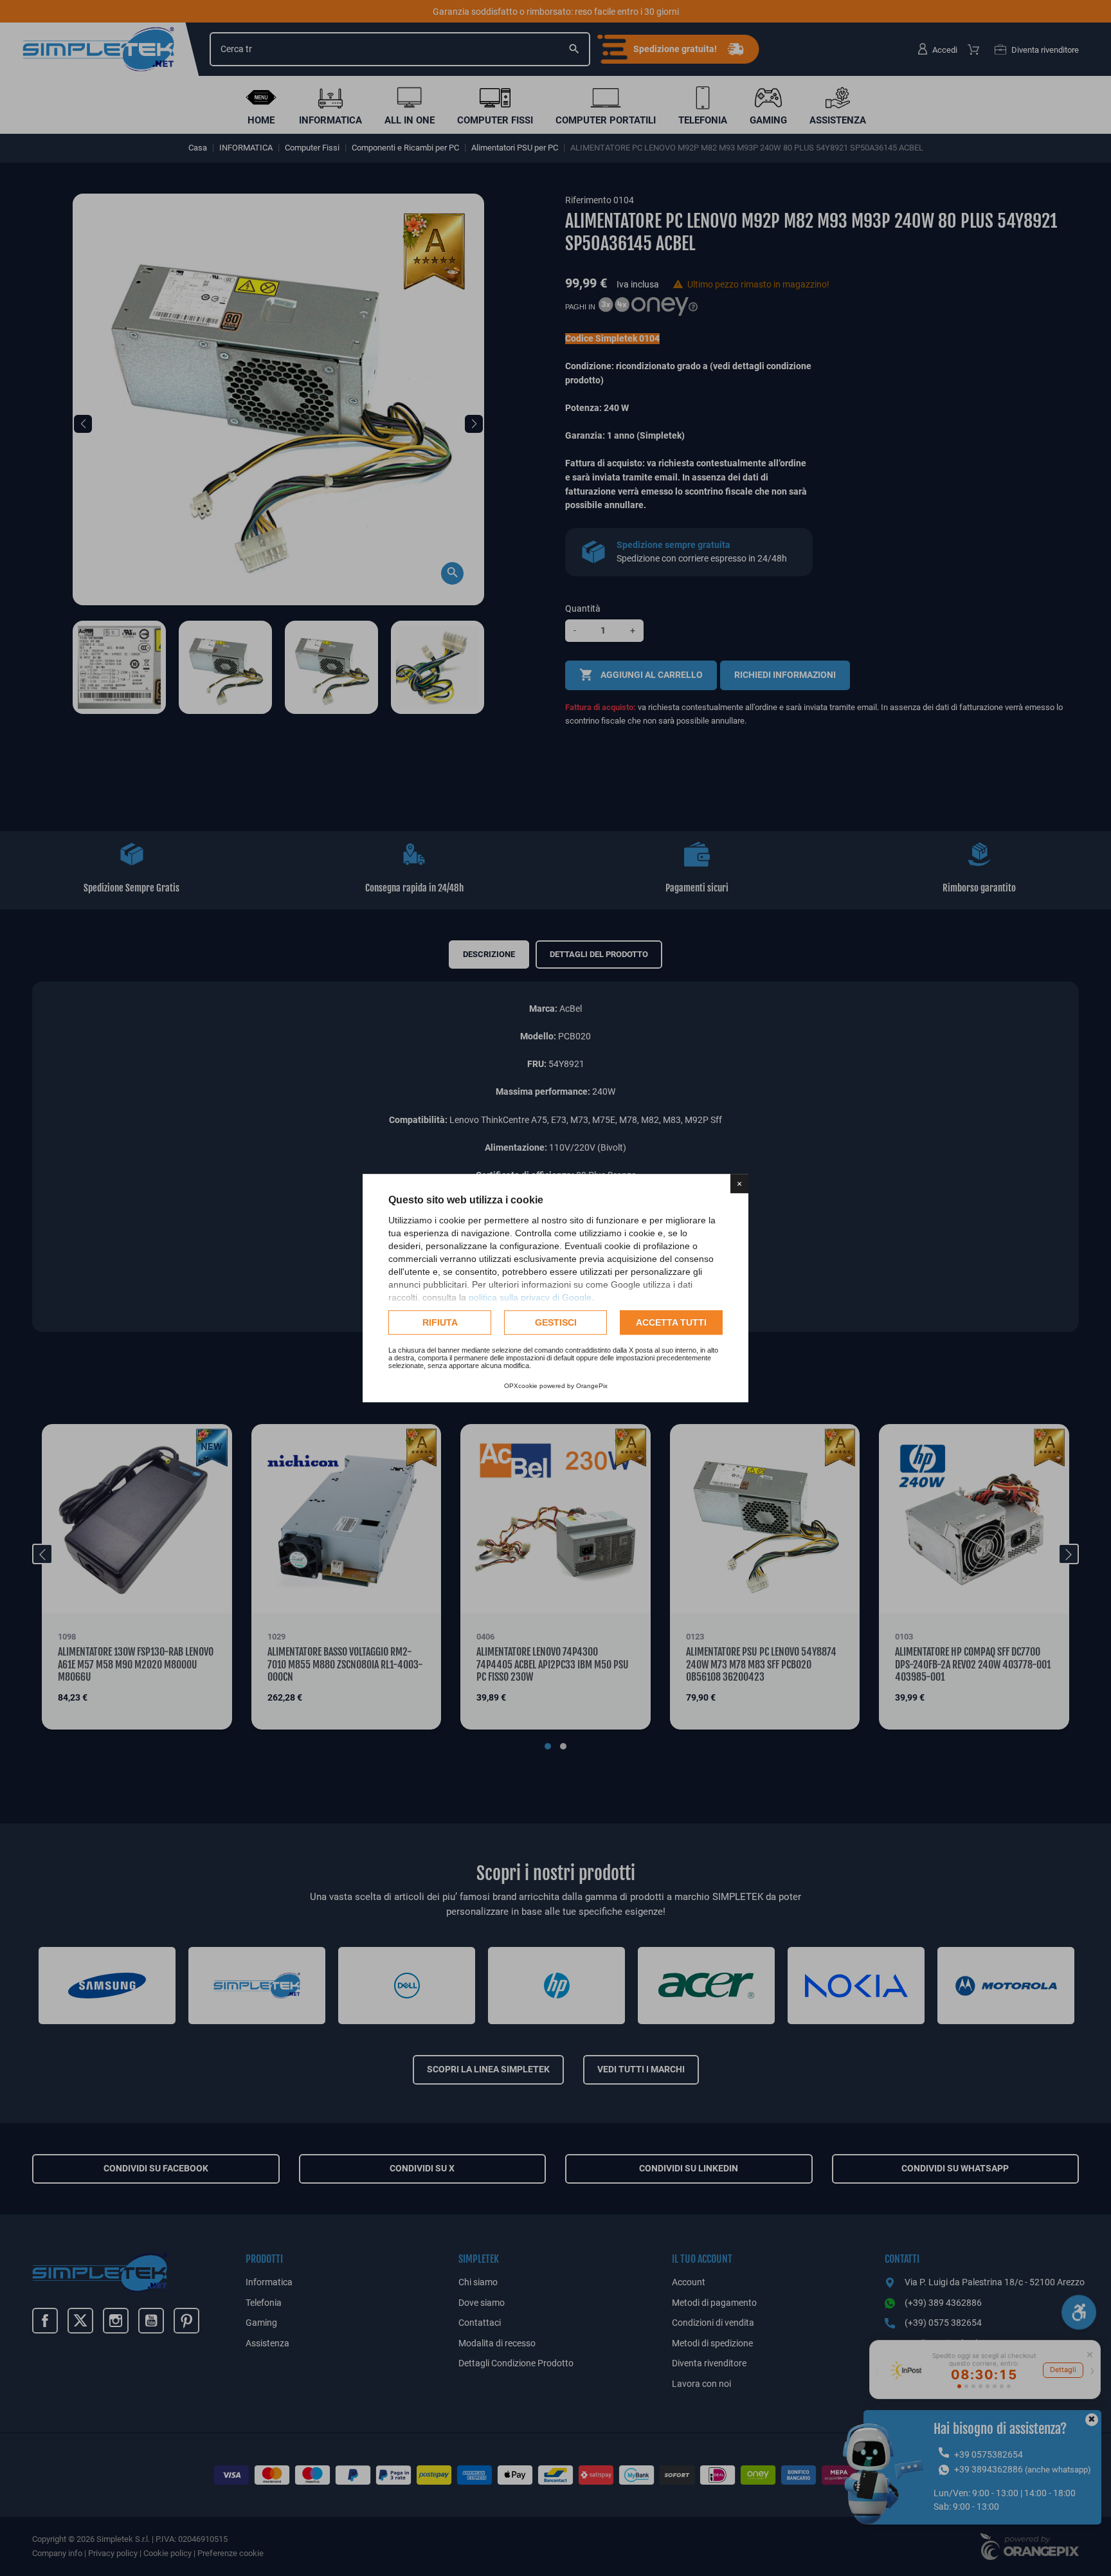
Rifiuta (440, 1322)
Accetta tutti (671, 1322)
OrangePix (592, 1386)
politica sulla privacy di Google (530, 1297)
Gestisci (556, 1322)
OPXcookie (521, 1386)
